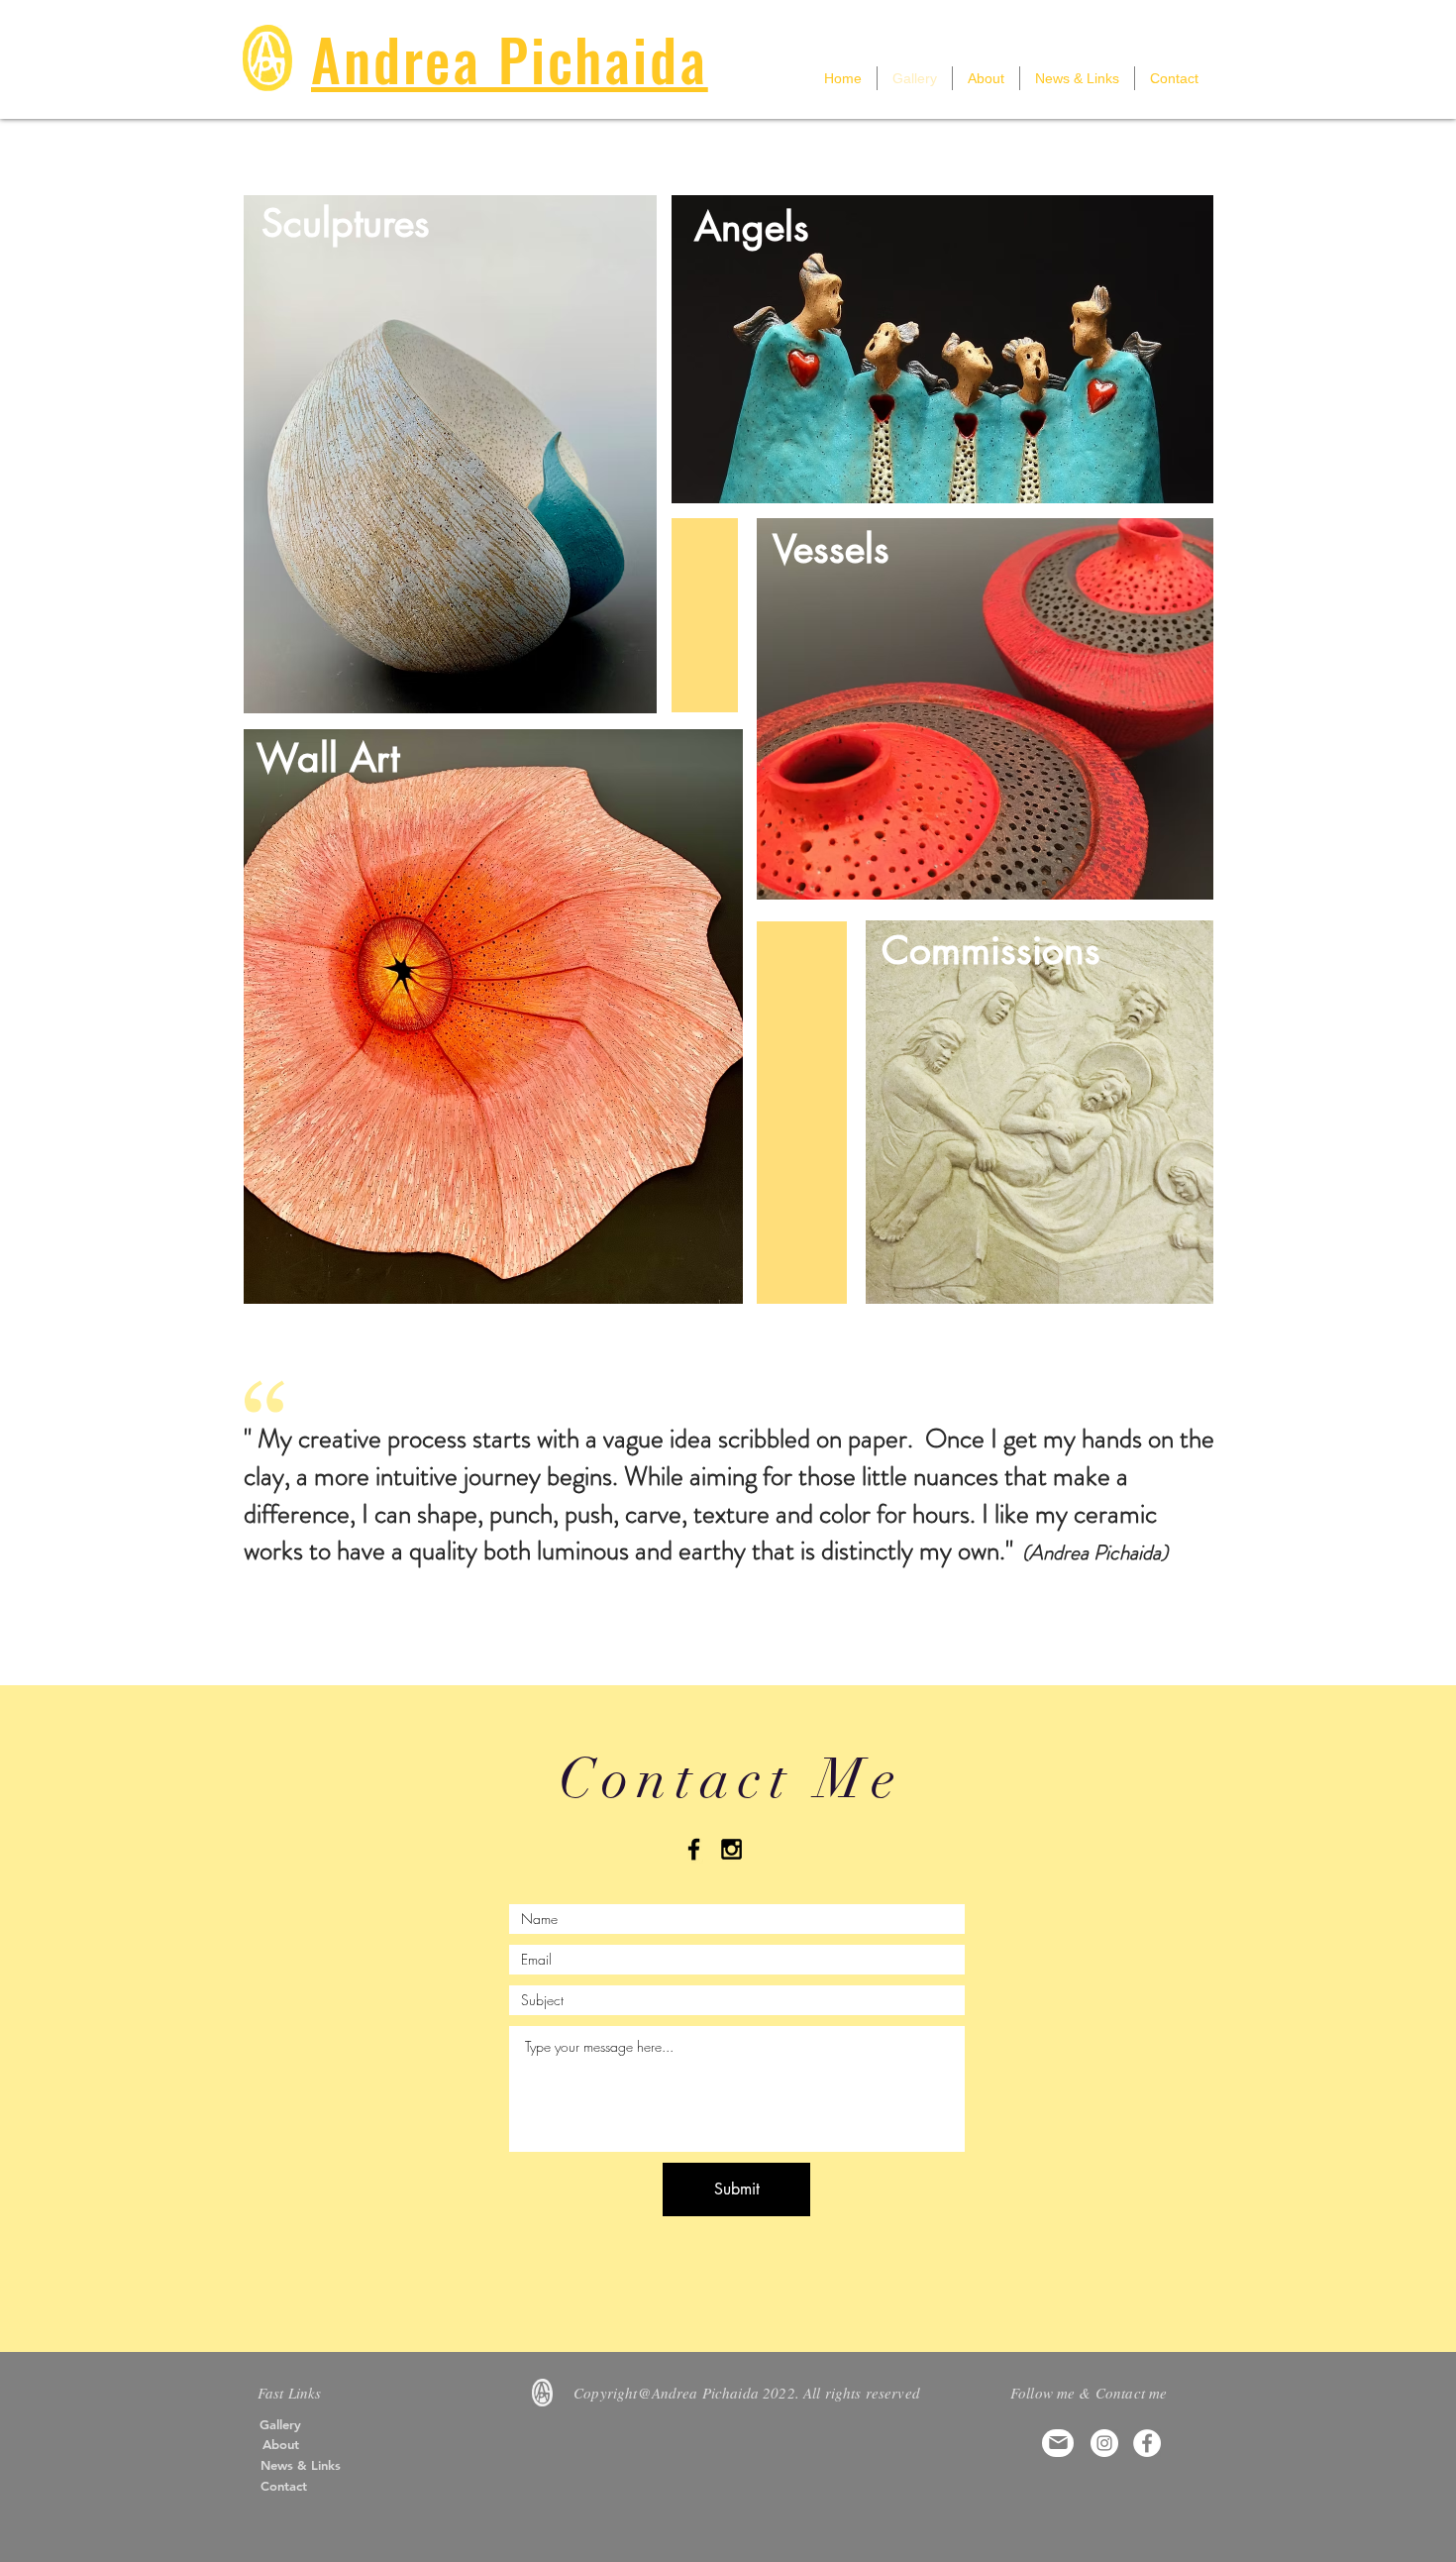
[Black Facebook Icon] (694, 1849)
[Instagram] (1104, 2443)
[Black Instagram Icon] (731, 1849)
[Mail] (1058, 2443)
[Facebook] (1147, 2443)
